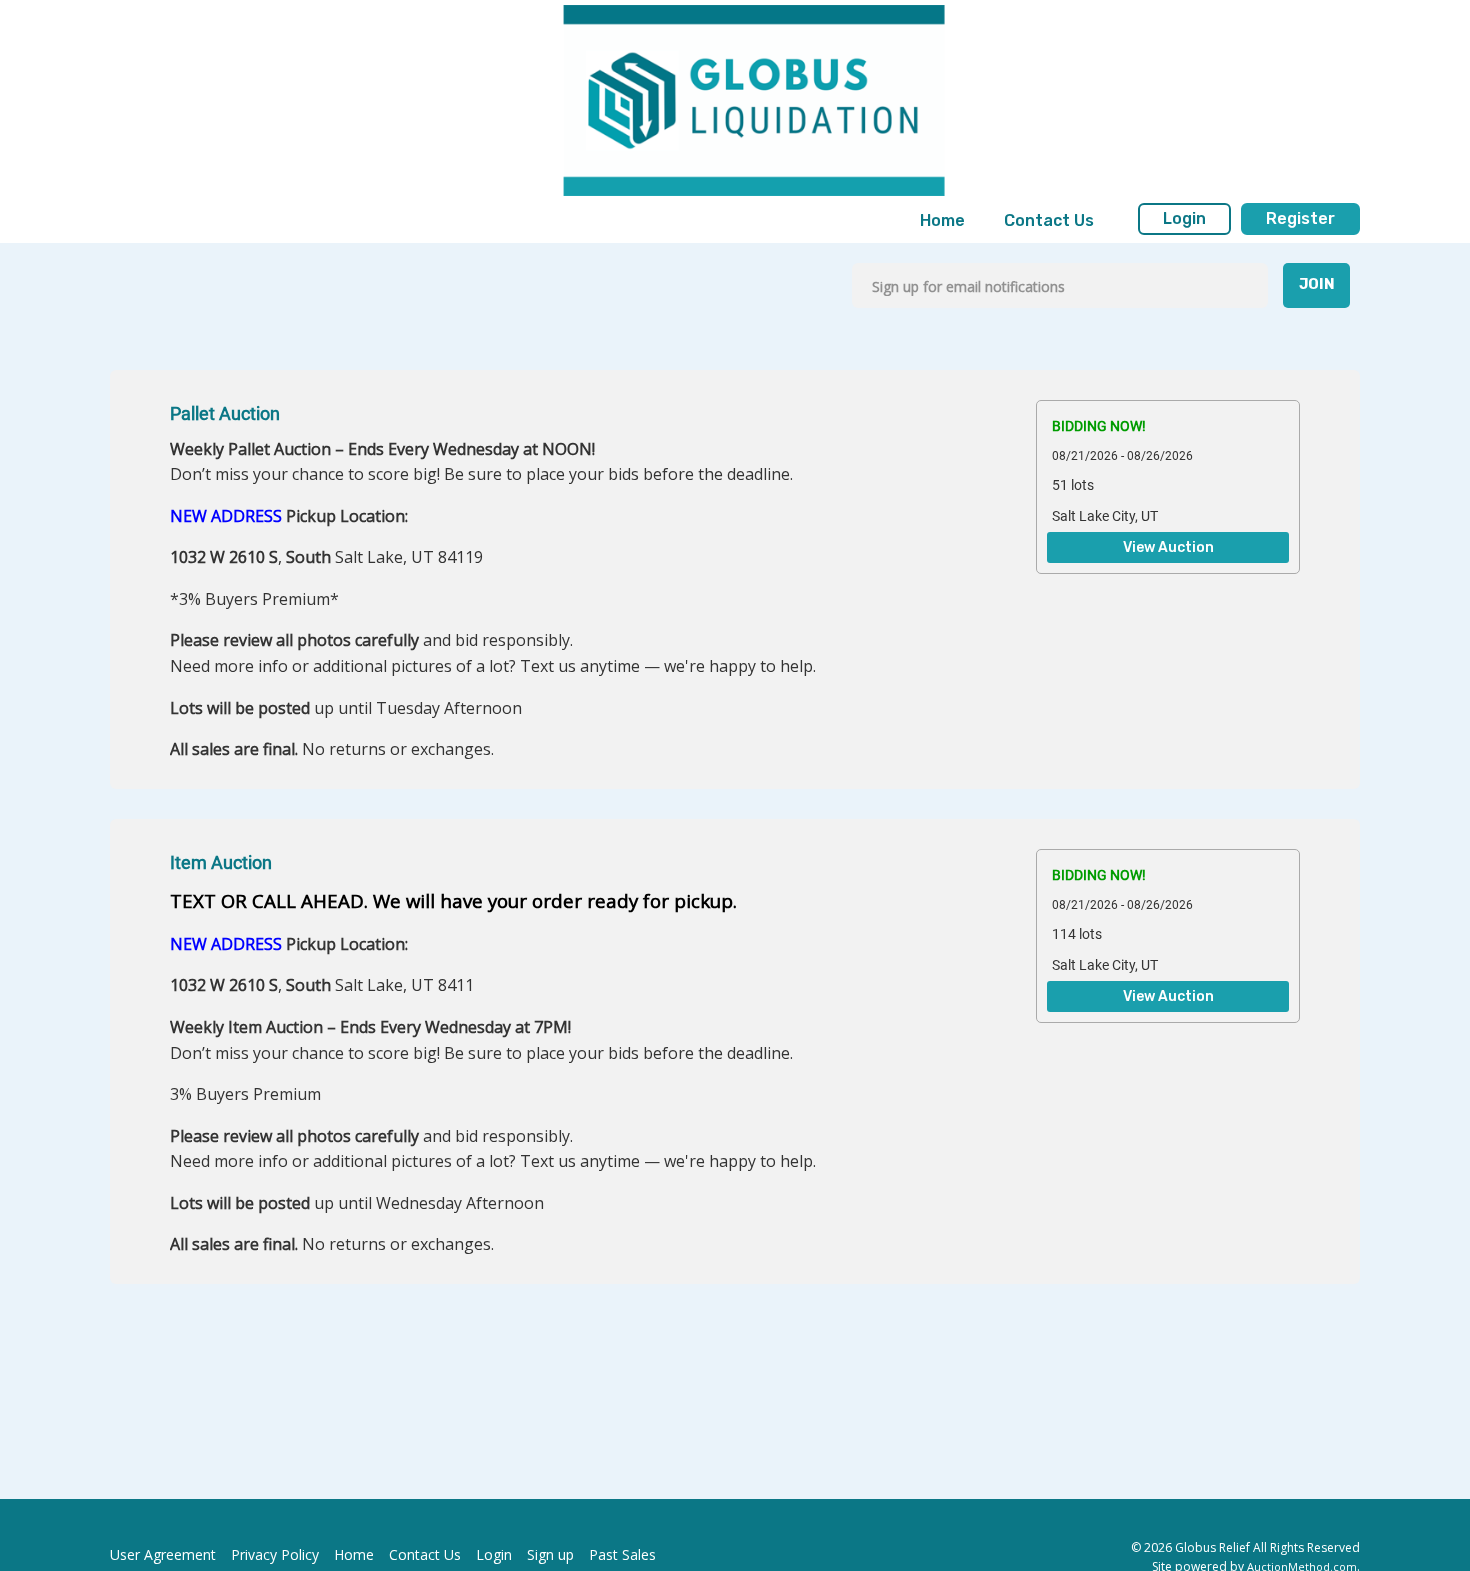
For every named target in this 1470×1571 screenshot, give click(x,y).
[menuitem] (942, 221)
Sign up (550, 1554)
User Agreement (163, 1554)
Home (942, 220)
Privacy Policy (275, 1554)
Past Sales (622, 1554)
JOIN (1317, 284)
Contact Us (1049, 220)
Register (1300, 218)
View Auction (1168, 548)
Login (1184, 218)
